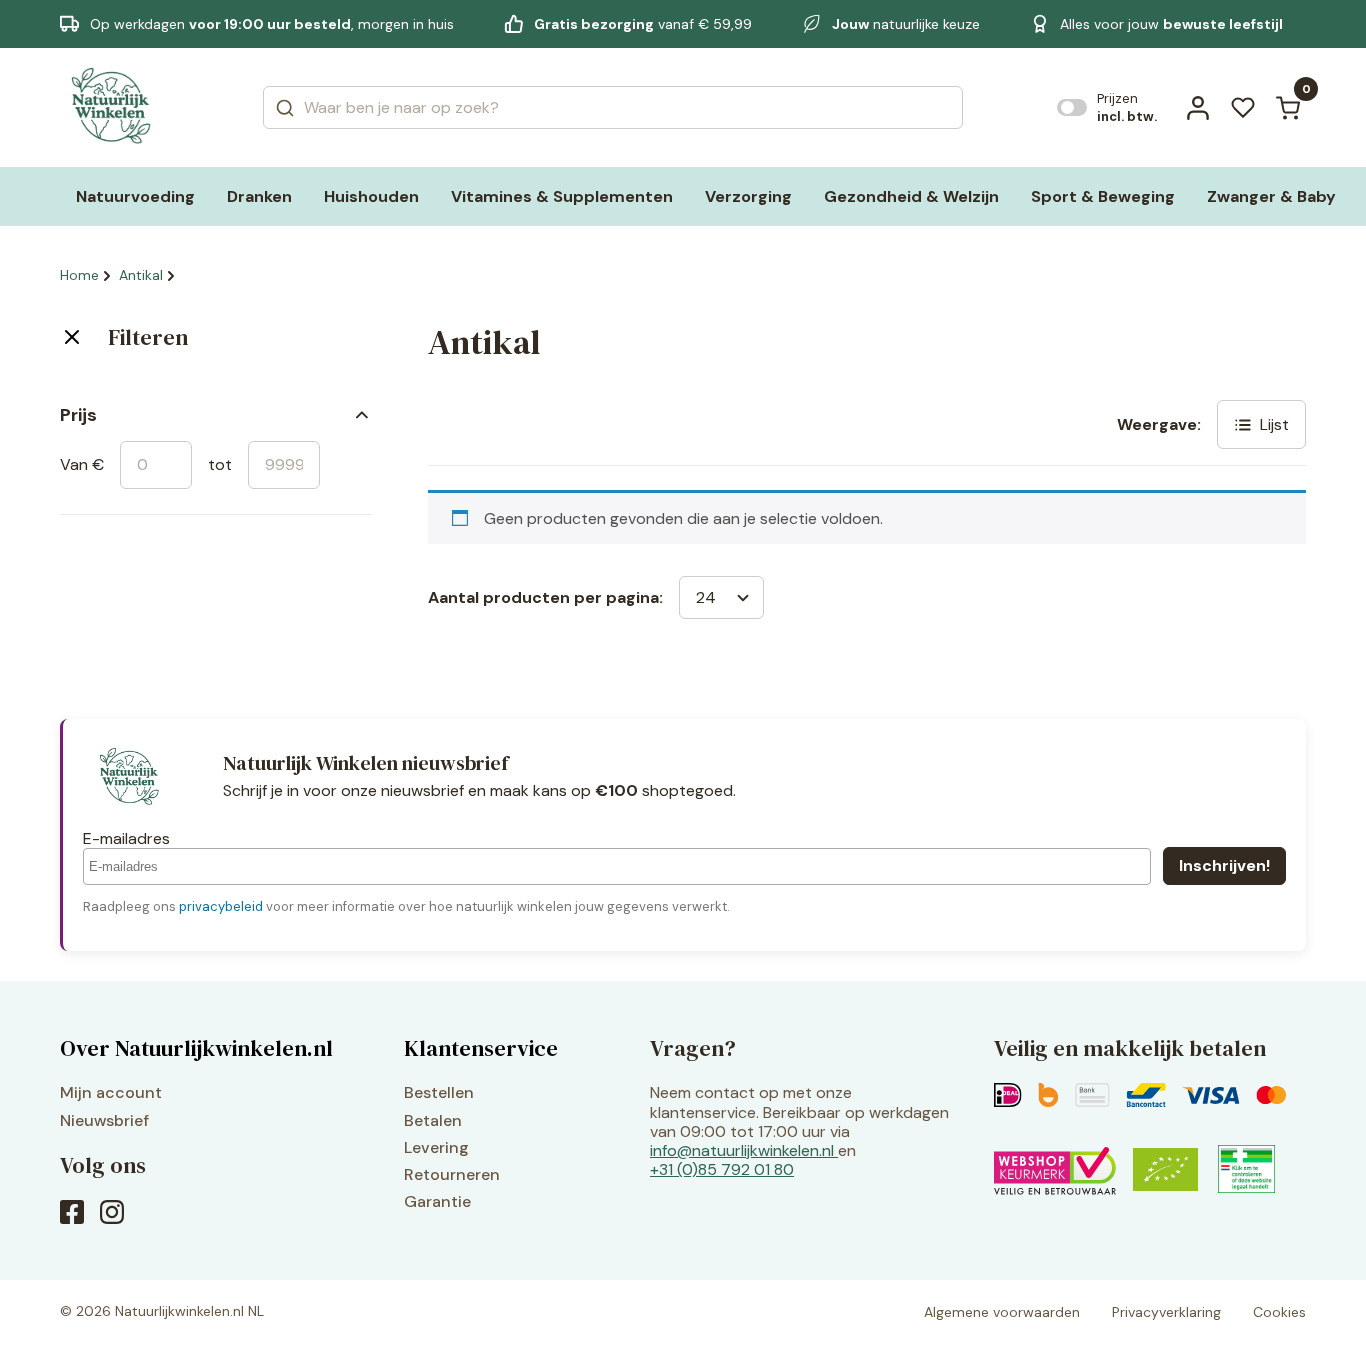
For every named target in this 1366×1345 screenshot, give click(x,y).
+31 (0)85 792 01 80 (722, 1169)
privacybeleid (221, 906)
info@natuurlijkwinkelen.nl (742, 1150)
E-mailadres (126, 838)
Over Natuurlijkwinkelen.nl (196, 1048)
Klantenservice (481, 1048)
